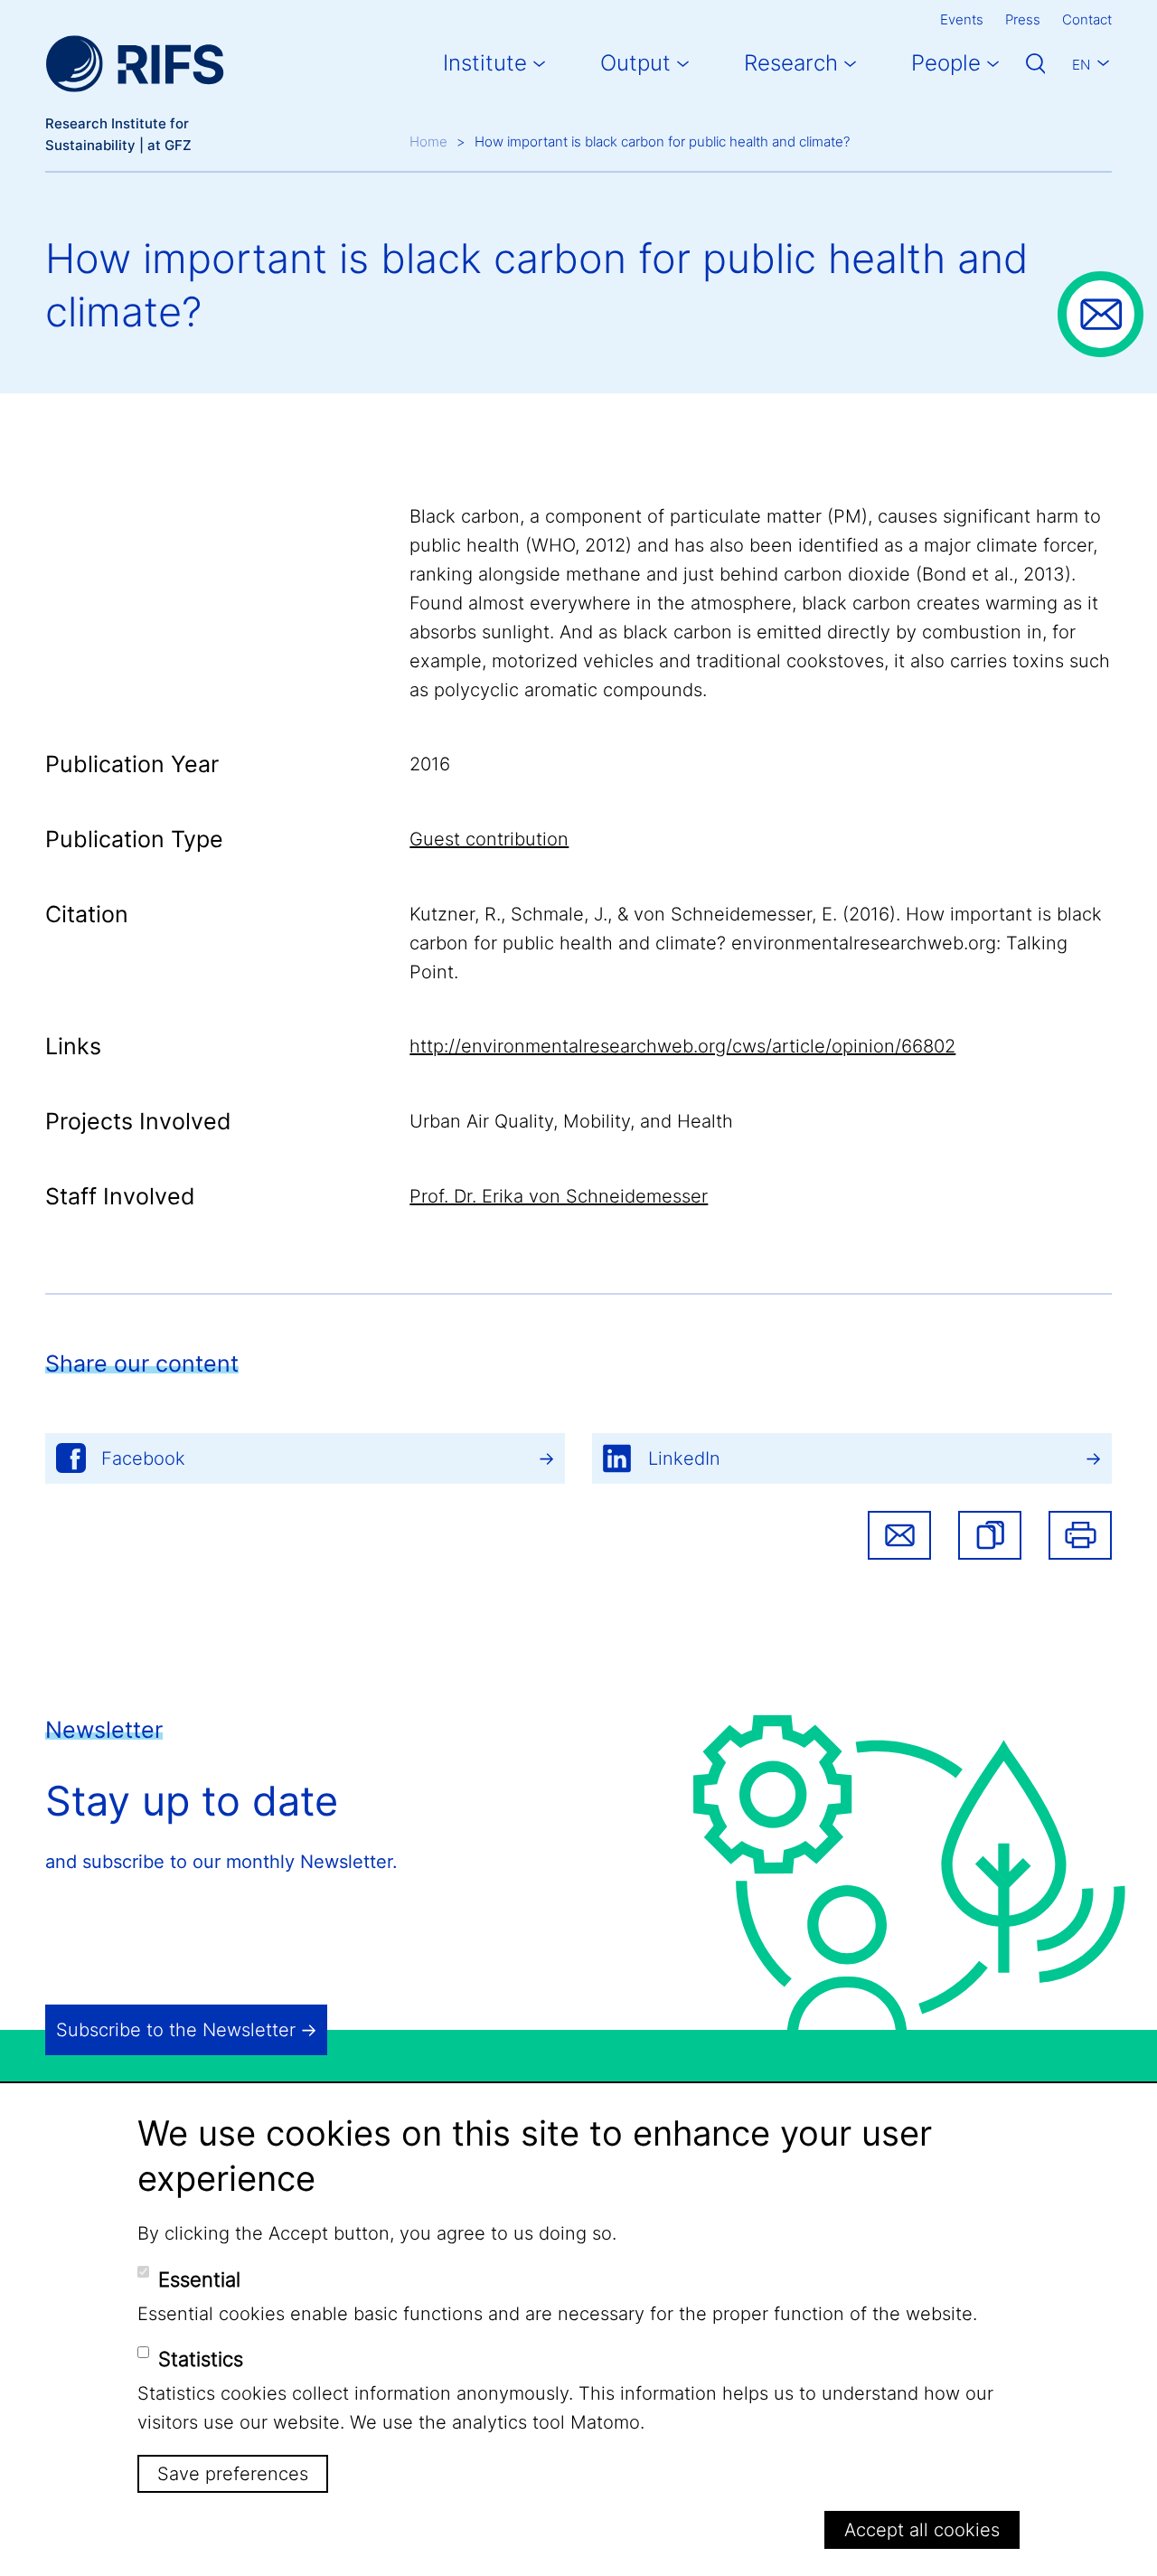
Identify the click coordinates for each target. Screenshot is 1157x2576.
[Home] (135, 64)
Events (962, 19)
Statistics (201, 2359)
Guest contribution (489, 839)
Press (1023, 19)
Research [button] (791, 63)
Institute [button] (485, 63)
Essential (199, 2279)
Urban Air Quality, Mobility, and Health (571, 1121)
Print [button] (1080, 1535)
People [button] (946, 63)
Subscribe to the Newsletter (176, 2030)
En (1081, 65)
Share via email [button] (899, 1535)
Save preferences (233, 2474)
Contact (1087, 19)
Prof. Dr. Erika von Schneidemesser (559, 1196)
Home (428, 142)
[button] (990, 1535)
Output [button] (635, 63)
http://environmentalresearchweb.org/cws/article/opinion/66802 (682, 1046)
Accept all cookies (922, 2530)
